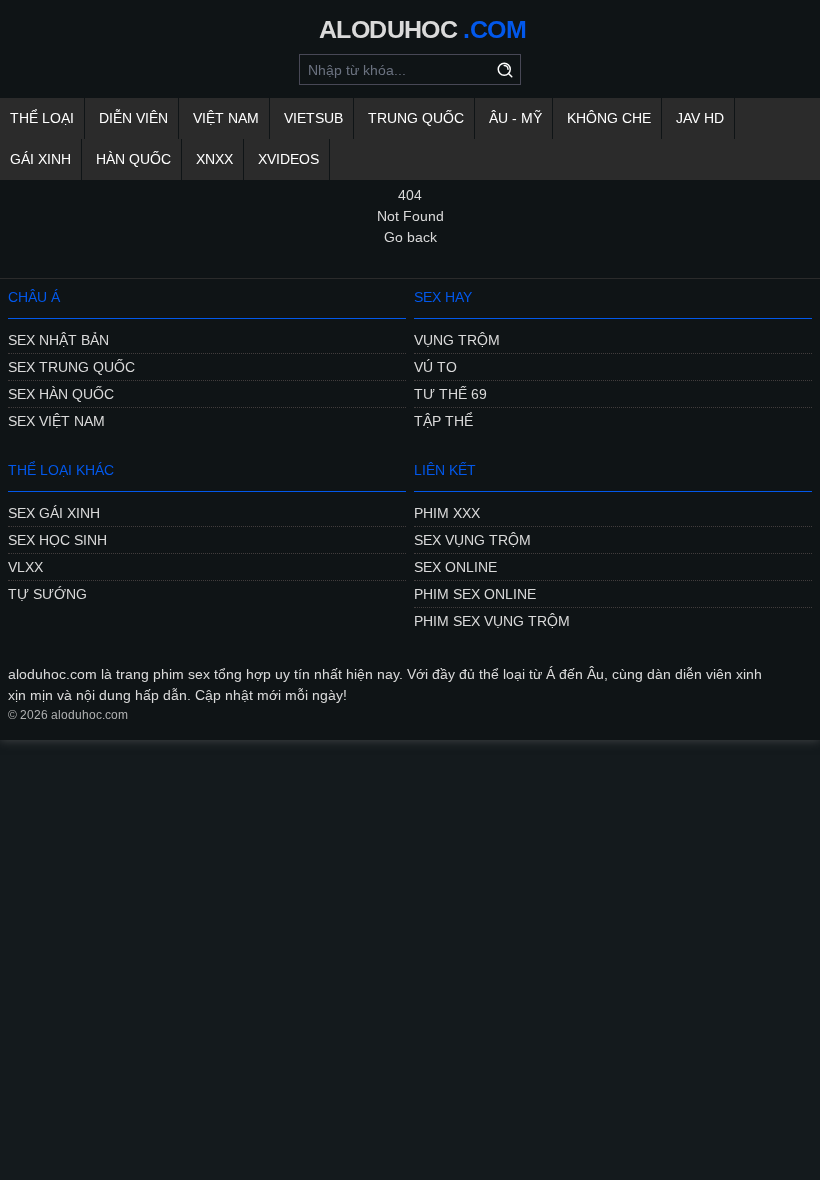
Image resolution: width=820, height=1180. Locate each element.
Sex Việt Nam (56, 421)
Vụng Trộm (457, 340)
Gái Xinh (40, 159)
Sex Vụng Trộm (472, 540)
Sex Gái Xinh (54, 513)
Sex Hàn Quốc (61, 394)
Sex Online (455, 567)
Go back (410, 237)
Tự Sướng (47, 594)
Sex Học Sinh (57, 540)
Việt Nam (226, 118)
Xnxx (214, 159)
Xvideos (288, 159)
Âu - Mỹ (515, 118)
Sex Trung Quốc (71, 367)
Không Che (609, 118)
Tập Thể (443, 421)
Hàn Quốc (133, 159)
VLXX (25, 567)
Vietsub (313, 118)
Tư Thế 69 (450, 394)
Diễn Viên (133, 118)
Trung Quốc (416, 118)
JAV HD (700, 118)
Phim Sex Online (475, 594)
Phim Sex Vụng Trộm (492, 621)
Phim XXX (447, 513)
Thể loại (42, 118)
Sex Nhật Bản (58, 340)
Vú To (435, 367)
